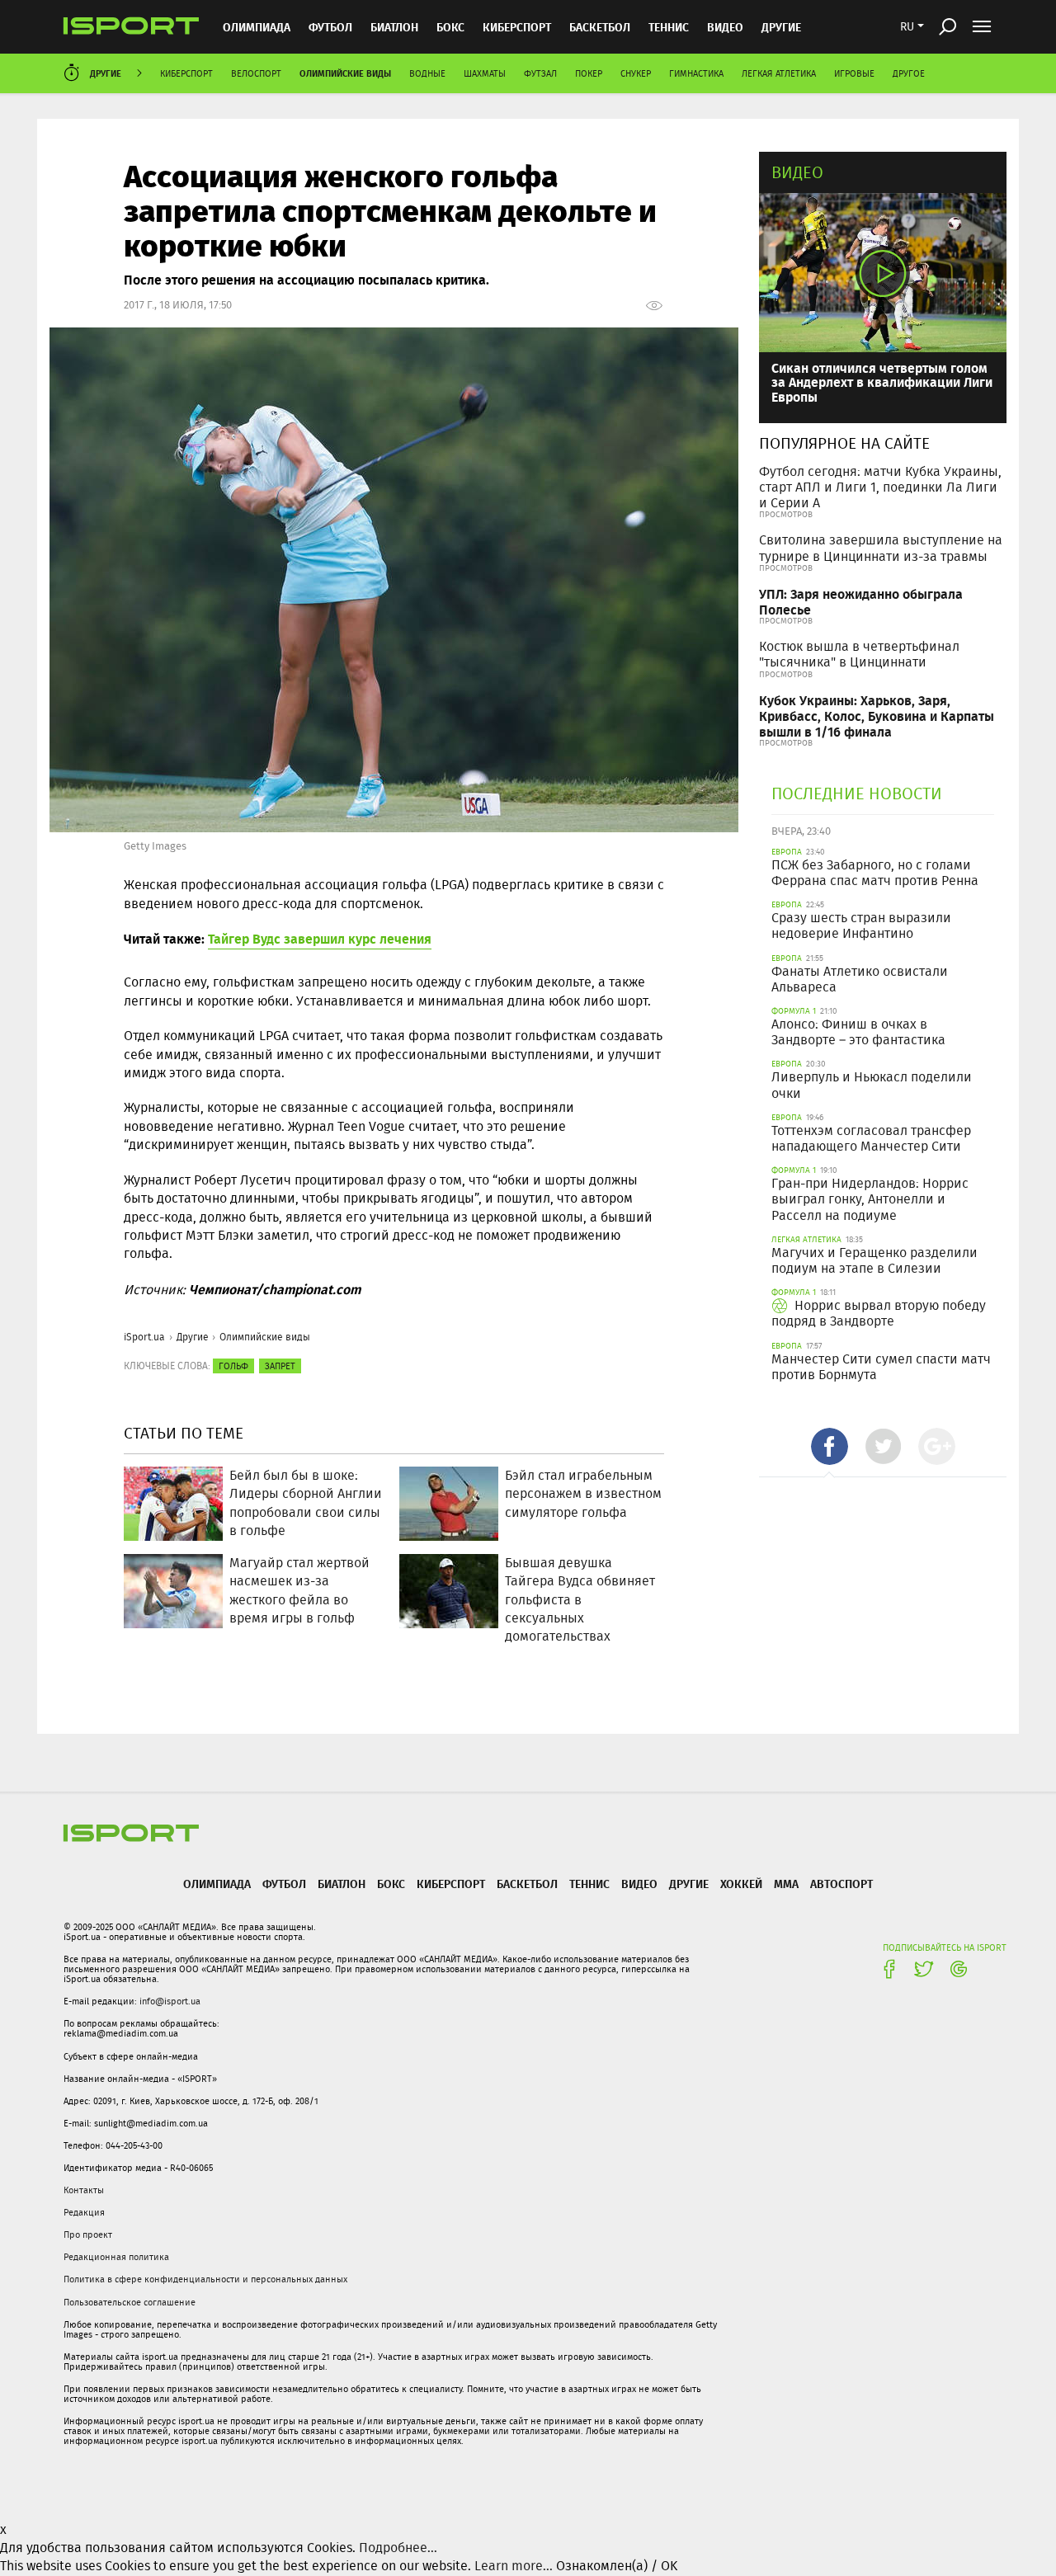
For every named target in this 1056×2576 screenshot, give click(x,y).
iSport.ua (144, 1337)
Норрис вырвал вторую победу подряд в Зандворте (879, 1313)
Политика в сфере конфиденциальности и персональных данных (205, 2279)
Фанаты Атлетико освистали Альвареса (860, 979)
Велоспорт (256, 73)
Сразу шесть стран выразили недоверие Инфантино (861, 925)
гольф (233, 1366)
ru (907, 26)
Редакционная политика (116, 2257)
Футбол (330, 27)
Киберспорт (517, 27)
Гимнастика (696, 73)
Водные (427, 73)
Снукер (636, 73)
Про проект (88, 2235)
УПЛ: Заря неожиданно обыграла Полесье (861, 601)
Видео (797, 172)
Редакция (84, 2212)
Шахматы (485, 73)
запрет (280, 1366)
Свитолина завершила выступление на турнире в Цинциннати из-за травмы (881, 548)
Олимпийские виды (345, 73)
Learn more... (514, 2566)
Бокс (450, 27)
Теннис (669, 27)
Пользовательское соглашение (130, 2302)
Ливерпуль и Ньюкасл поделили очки (872, 1085)
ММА (786, 1884)
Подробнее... (398, 2548)
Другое (909, 73)
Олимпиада (257, 27)
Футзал (540, 73)
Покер (589, 73)
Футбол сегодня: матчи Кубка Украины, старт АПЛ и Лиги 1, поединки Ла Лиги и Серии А (880, 487)
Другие (781, 27)
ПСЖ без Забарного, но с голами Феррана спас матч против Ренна (875, 873)
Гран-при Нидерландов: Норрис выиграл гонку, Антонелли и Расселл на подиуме (870, 1199)
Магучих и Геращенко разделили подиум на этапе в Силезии (874, 1260)
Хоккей (741, 1884)
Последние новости (857, 793)
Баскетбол (600, 27)
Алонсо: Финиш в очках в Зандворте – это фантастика (858, 1032)
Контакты (84, 2190)
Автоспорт (841, 1884)
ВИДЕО (725, 27)
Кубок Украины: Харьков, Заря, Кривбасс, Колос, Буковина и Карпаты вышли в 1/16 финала (877, 716)
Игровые (854, 73)
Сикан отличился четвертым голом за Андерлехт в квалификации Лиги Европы (882, 382)
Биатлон (394, 27)
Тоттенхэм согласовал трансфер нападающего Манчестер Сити (871, 1138)
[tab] (830, 1446)
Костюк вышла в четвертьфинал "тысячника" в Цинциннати (859, 654)
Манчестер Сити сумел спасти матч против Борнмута (881, 1367)
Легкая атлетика (779, 73)
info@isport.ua (170, 2001)
